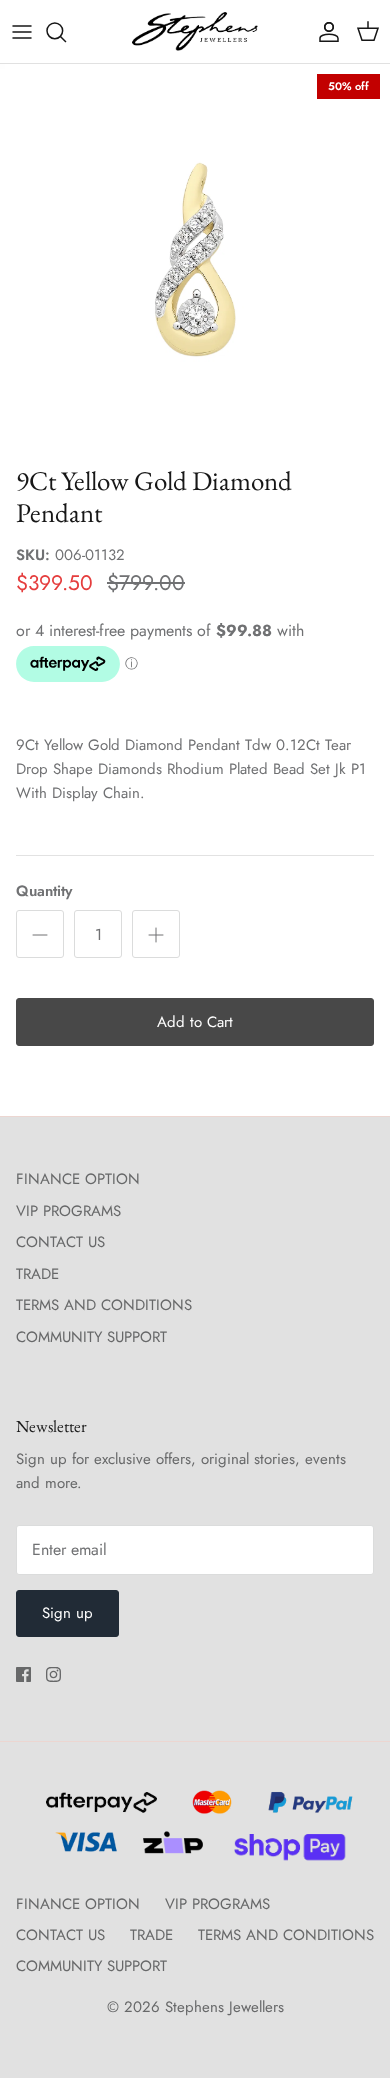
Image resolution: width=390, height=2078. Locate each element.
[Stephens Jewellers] (195, 31)
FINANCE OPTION (78, 1179)
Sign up (67, 1613)
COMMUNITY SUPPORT (91, 1337)
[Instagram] (53, 1674)
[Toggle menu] (22, 32)
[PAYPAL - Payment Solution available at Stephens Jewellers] (305, 1811)
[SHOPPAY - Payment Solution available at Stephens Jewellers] (281, 1851)
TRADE (37, 1274)
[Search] (66, 32)
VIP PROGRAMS (68, 1211)
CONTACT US (60, 1242)
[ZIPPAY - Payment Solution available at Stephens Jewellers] (170, 1851)
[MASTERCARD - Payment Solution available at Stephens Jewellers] (209, 1811)
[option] (195, 259)
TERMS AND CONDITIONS (104, 1305)
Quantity (44, 891)
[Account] (324, 32)
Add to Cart (195, 1022)
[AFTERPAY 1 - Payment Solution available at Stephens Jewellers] (99, 1811)
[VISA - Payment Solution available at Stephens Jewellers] (83, 1851)
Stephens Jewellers (224, 2007)
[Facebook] (23, 1674)
